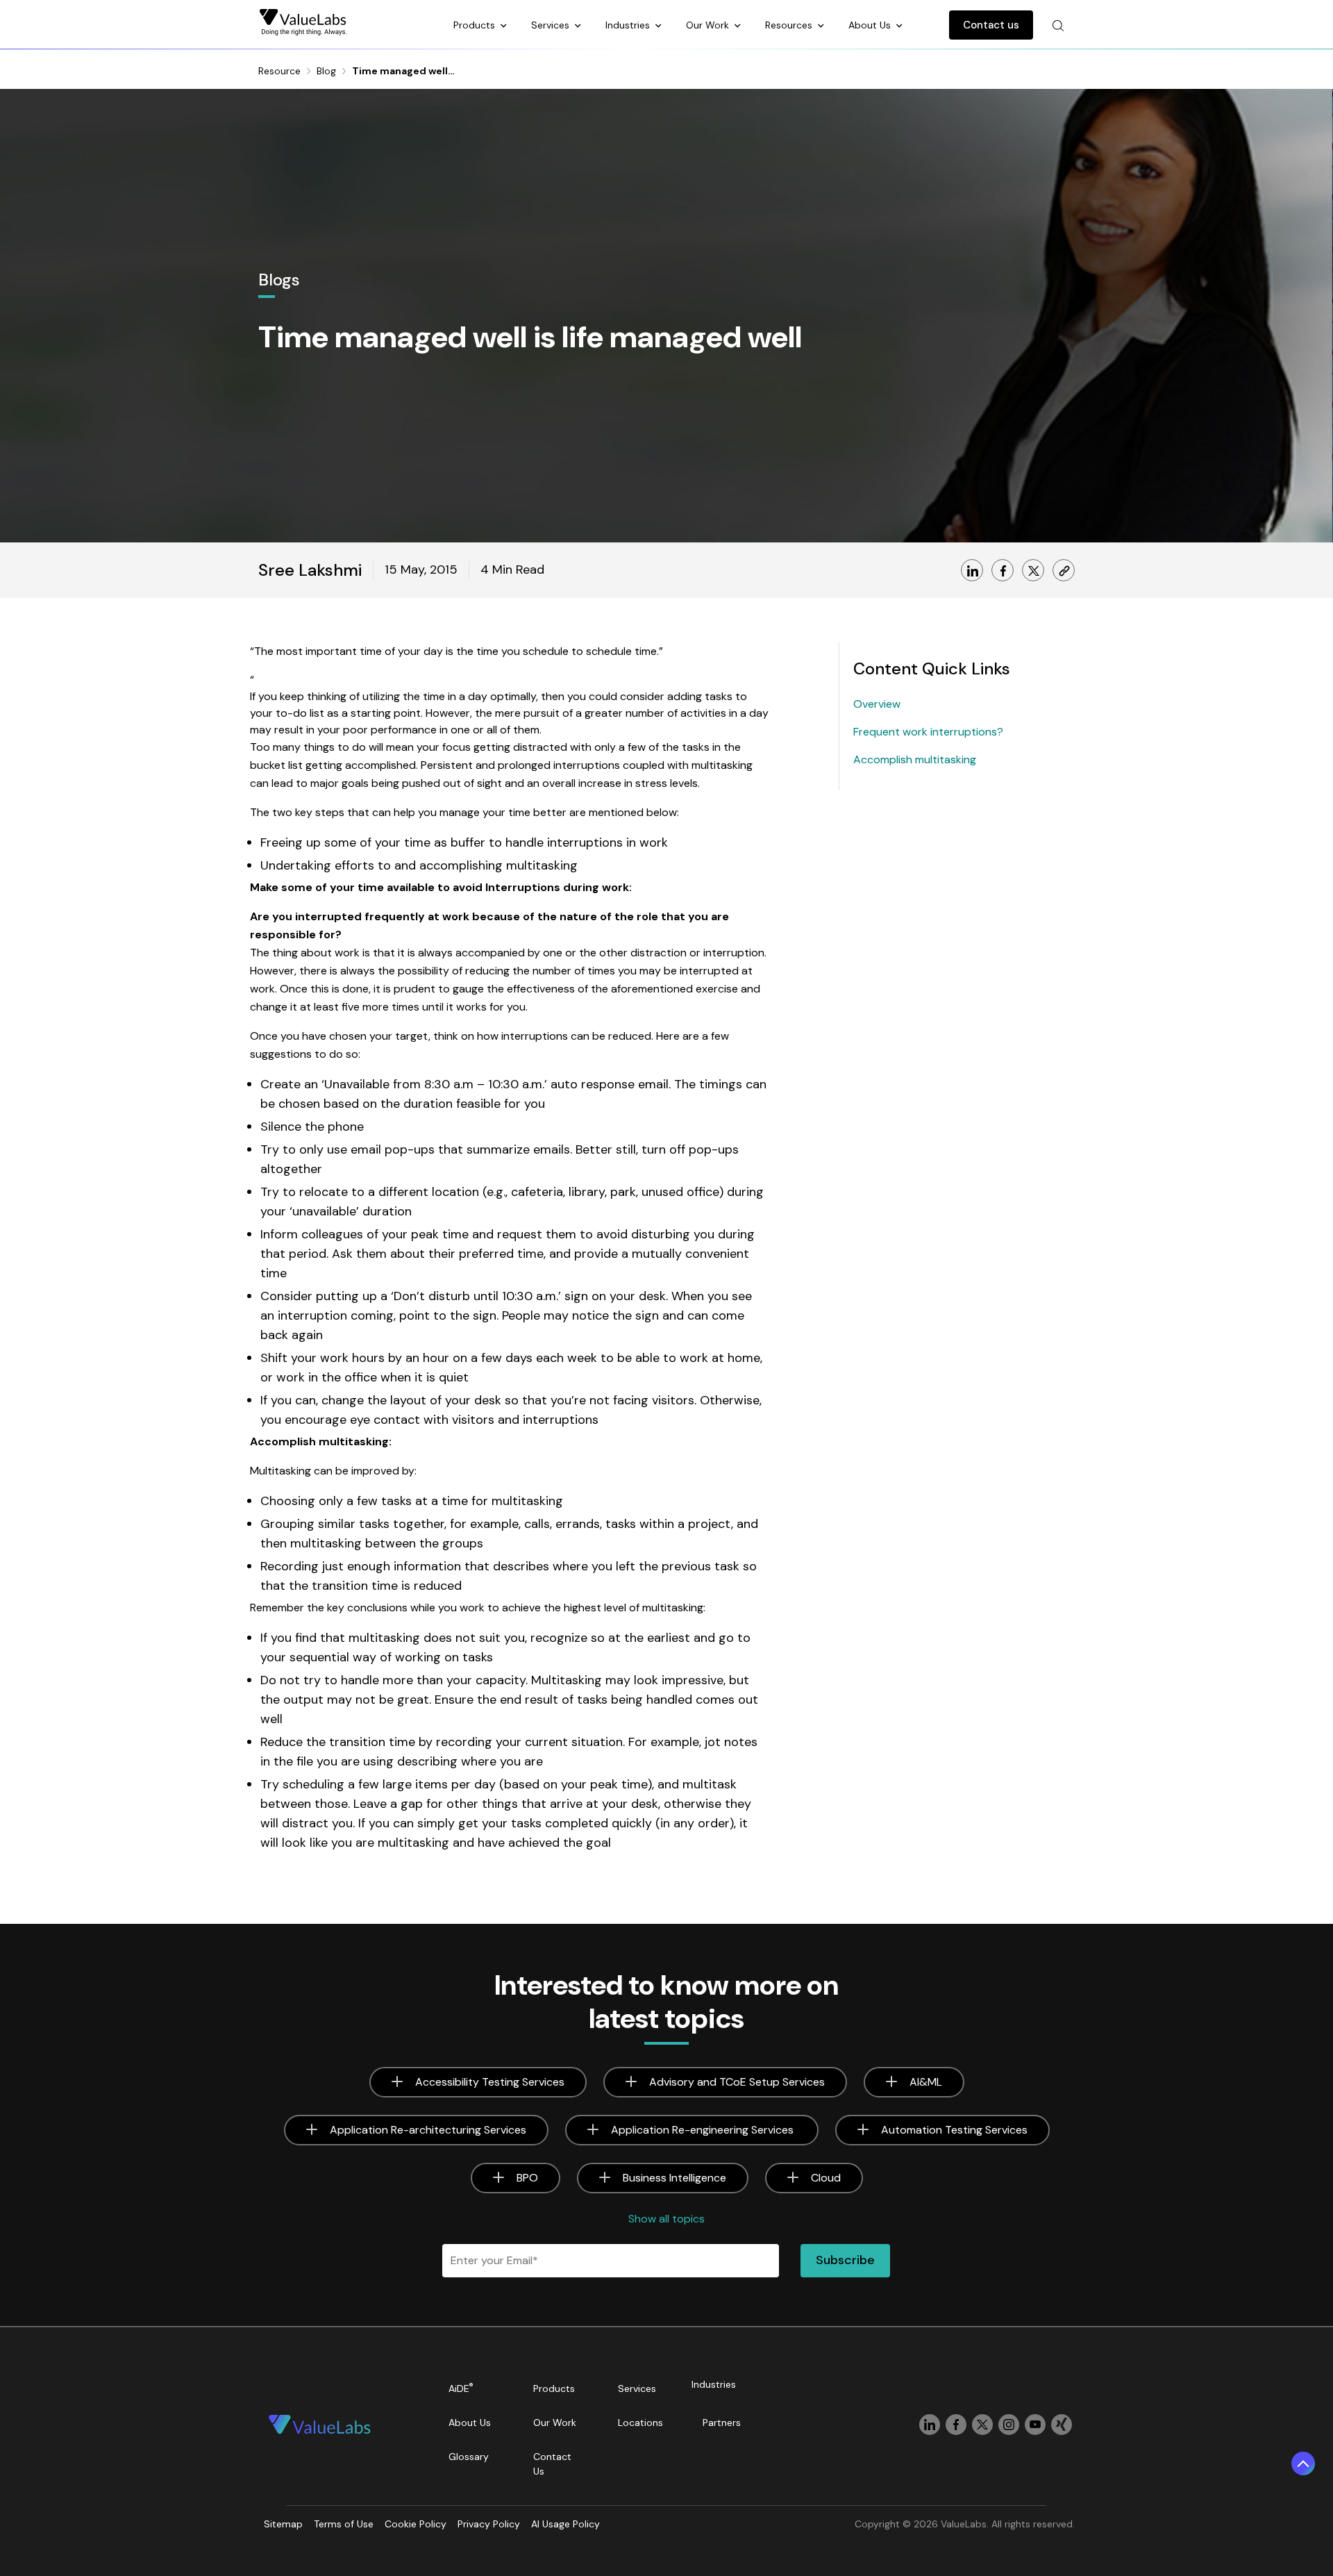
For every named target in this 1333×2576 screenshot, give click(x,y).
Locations (640, 2423)
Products (476, 25)
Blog (326, 71)
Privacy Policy (489, 2524)
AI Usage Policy (565, 2524)
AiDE (461, 2388)
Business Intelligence (674, 2178)
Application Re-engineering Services (704, 2130)
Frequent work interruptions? (928, 732)
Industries (629, 25)
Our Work (709, 25)
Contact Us (552, 2464)
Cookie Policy (416, 2524)
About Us (871, 25)
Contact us (991, 25)
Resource (279, 71)
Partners (722, 2423)
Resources (790, 25)
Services (552, 25)
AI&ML (926, 2082)
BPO (527, 2178)
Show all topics (666, 2219)
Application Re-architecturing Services (428, 2130)
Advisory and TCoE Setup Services (737, 2082)
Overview (877, 704)
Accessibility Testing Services (490, 2082)
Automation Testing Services (954, 2130)
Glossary (469, 2457)
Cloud (826, 2178)
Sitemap (283, 2524)
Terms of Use (344, 2524)
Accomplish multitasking (915, 759)
